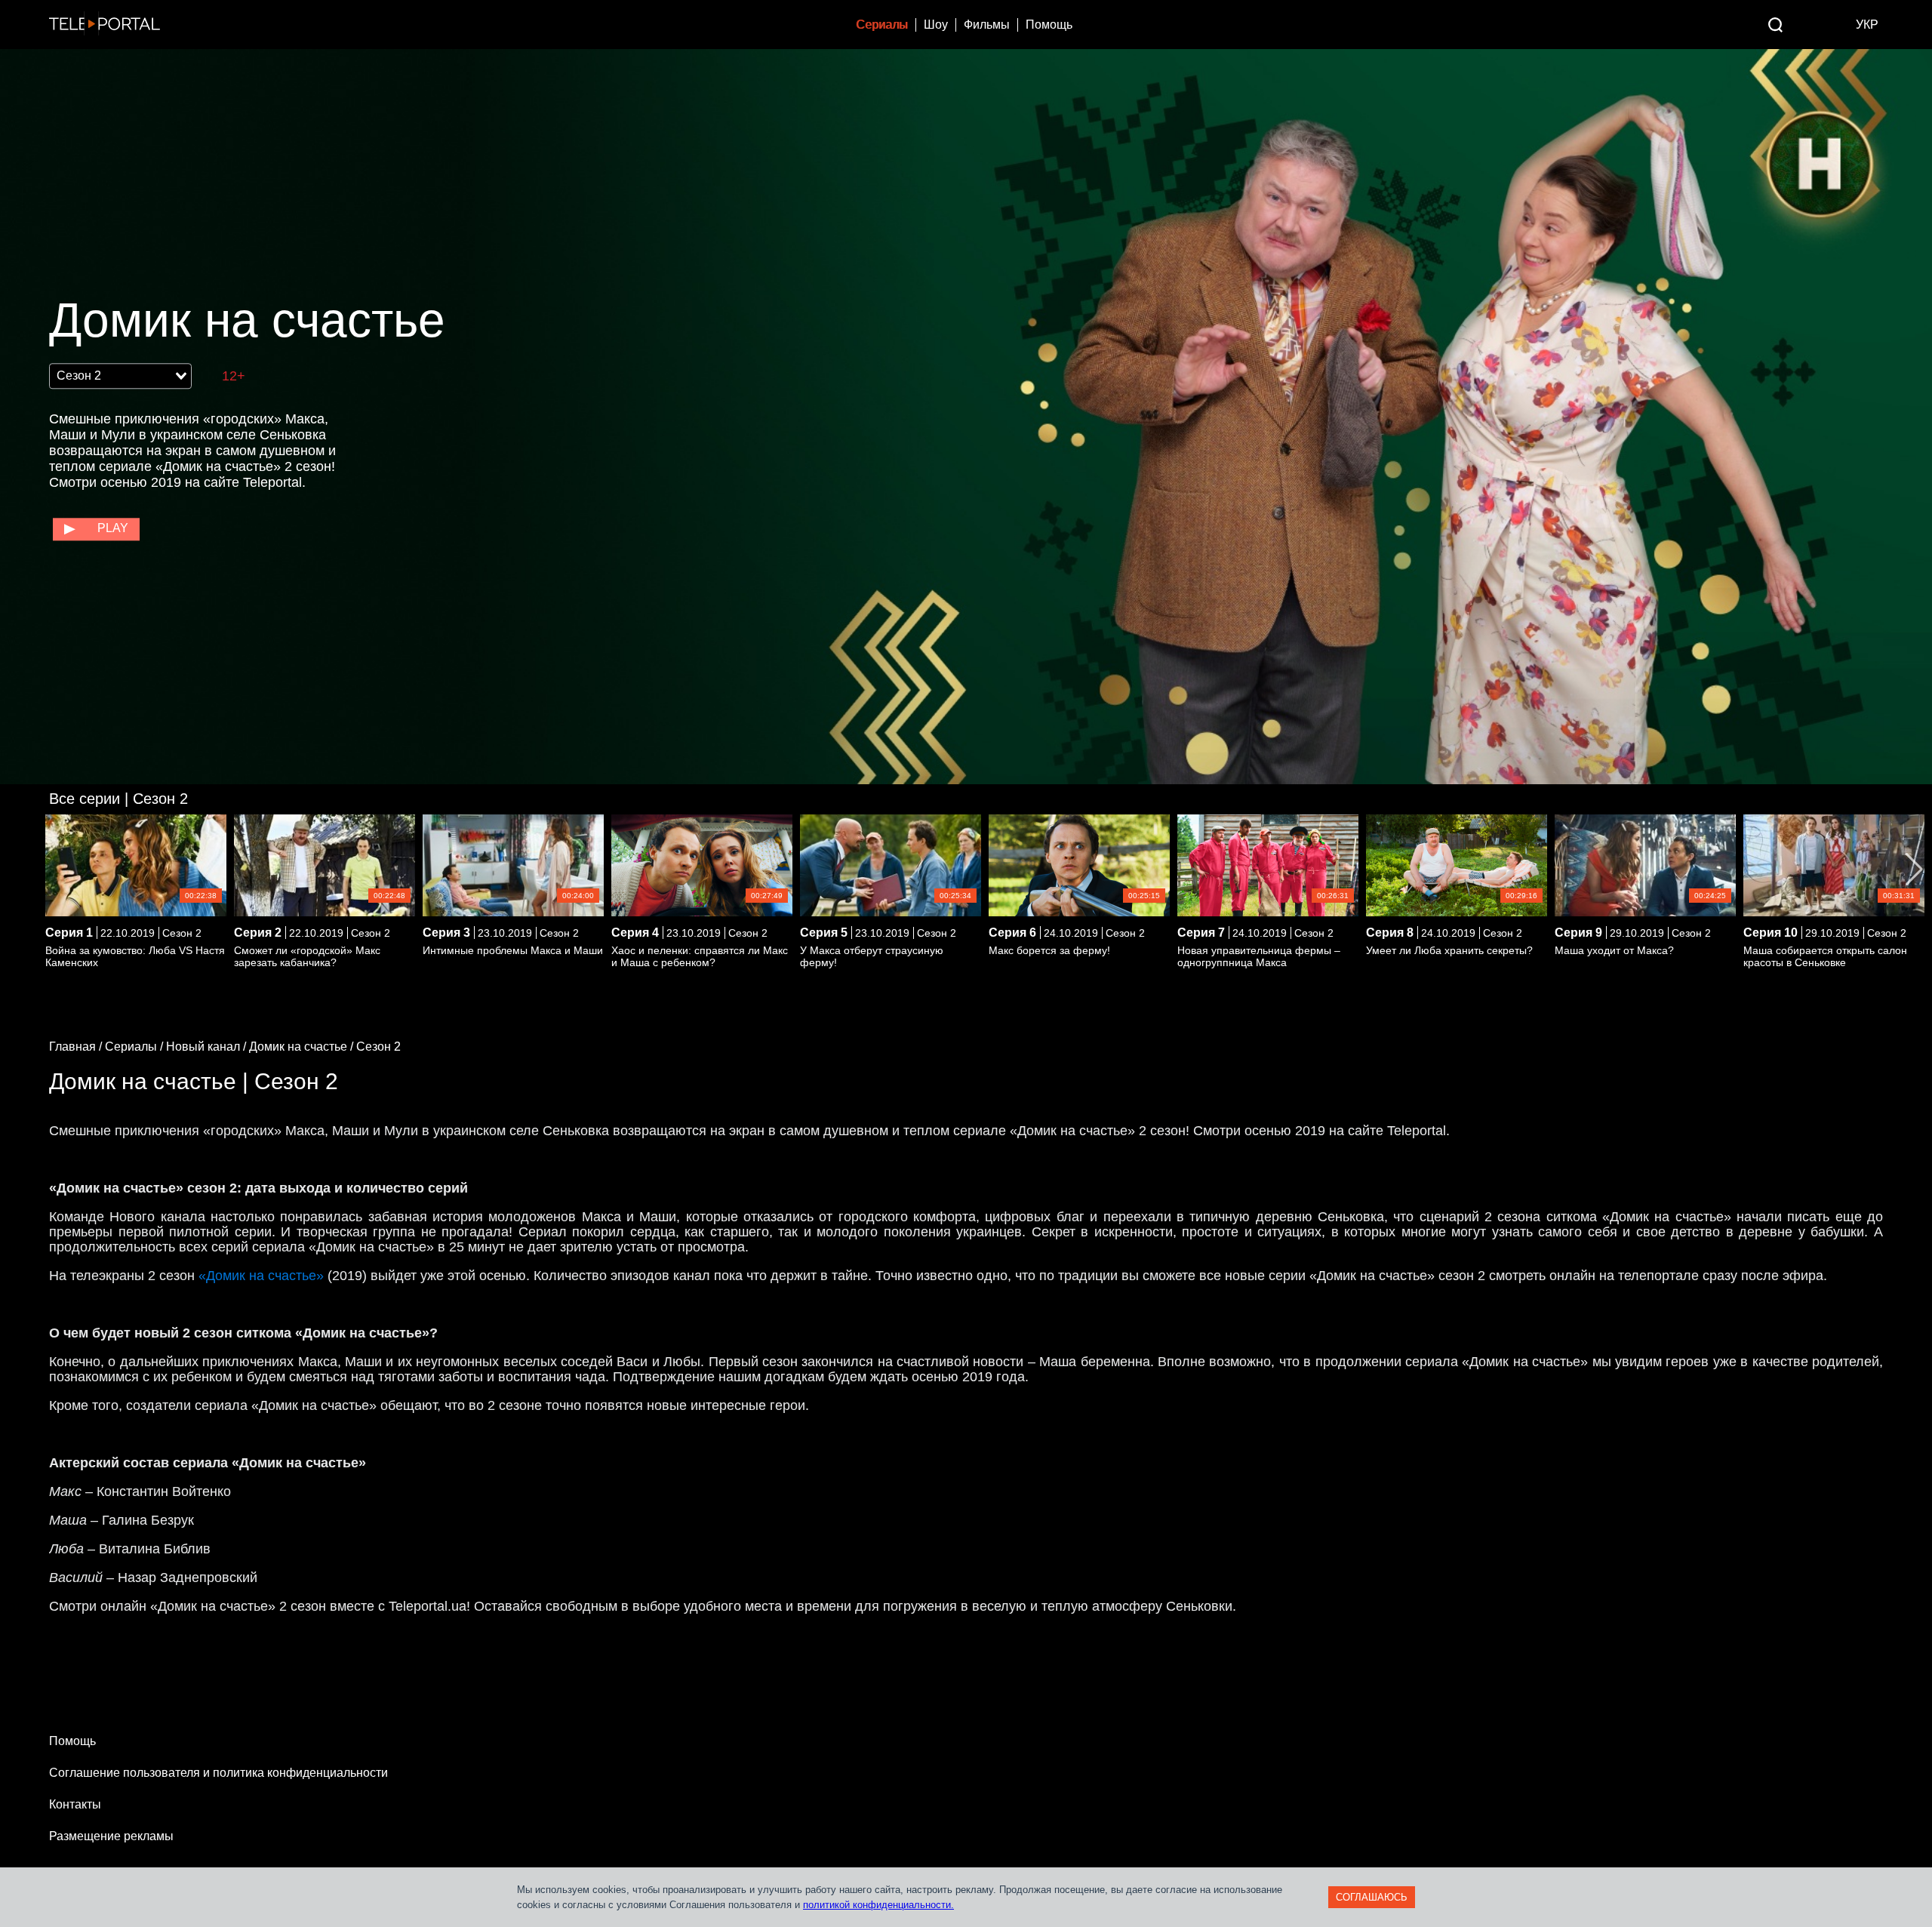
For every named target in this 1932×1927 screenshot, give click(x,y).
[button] (1914, 870)
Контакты (75, 1804)
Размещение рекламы (111, 1836)
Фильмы (987, 25)
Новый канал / (208, 1047)
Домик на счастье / (303, 1047)
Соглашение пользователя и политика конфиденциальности (218, 1773)
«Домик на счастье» (261, 1276)
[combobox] (120, 376)
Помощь (1049, 25)
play (113, 529)
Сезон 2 (118, 799)
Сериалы (882, 25)
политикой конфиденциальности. (878, 1905)
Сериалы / (135, 1047)
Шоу (936, 25)
